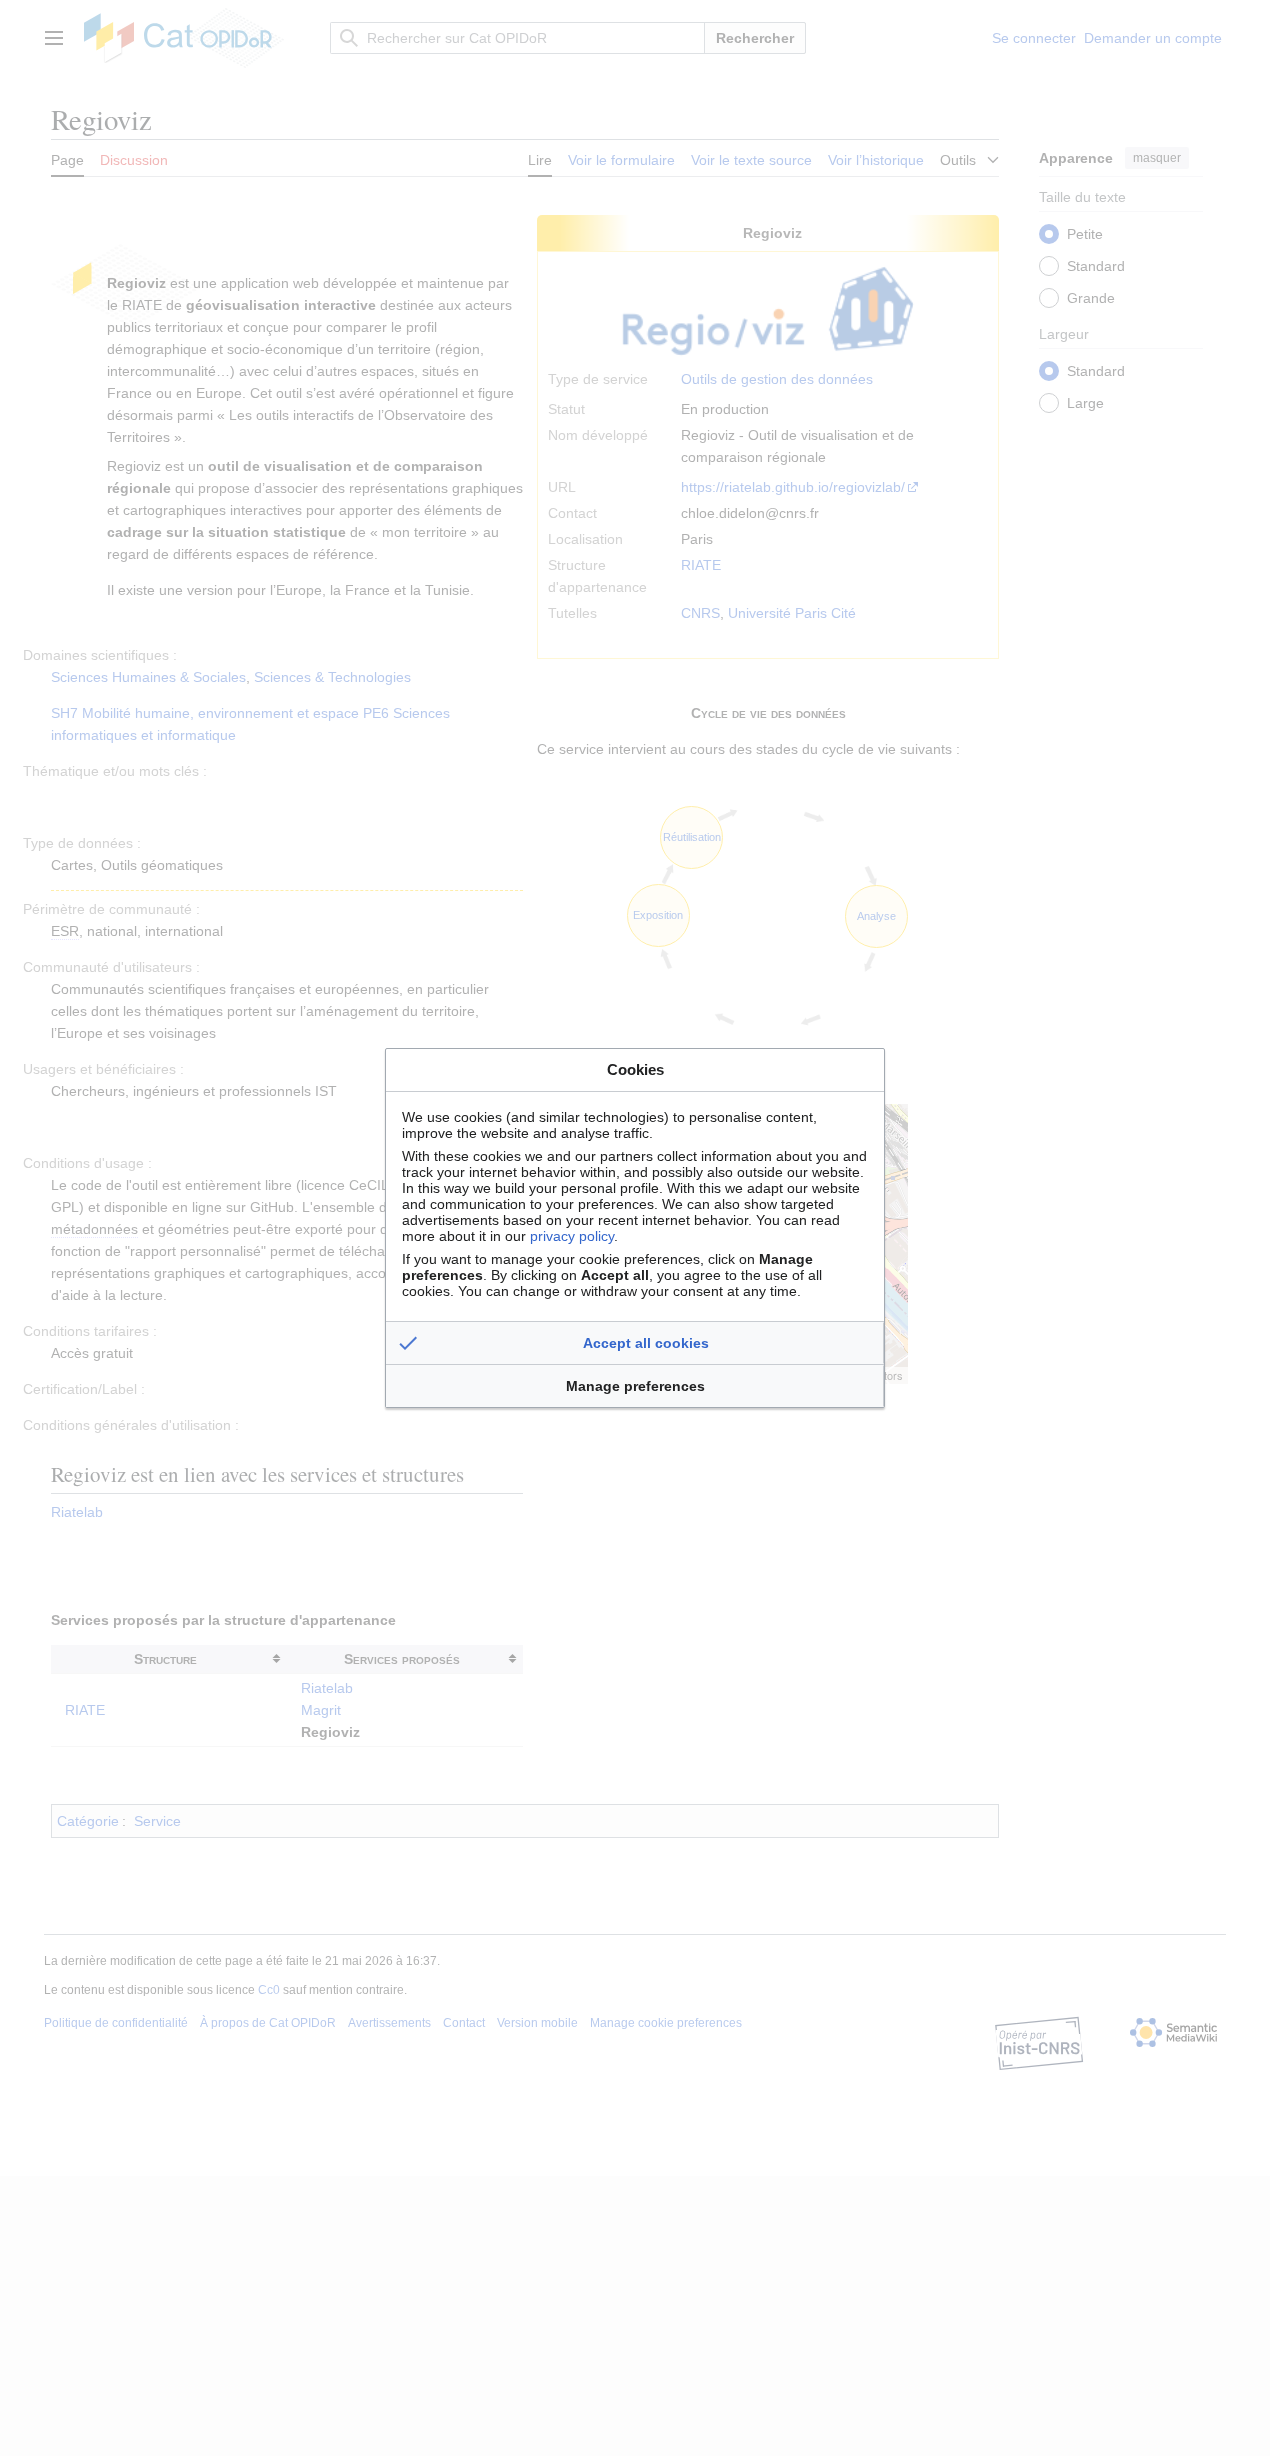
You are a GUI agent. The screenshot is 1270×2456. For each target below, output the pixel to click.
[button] (635, 1343)
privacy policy (572, 1236)
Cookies (635, 1069)
